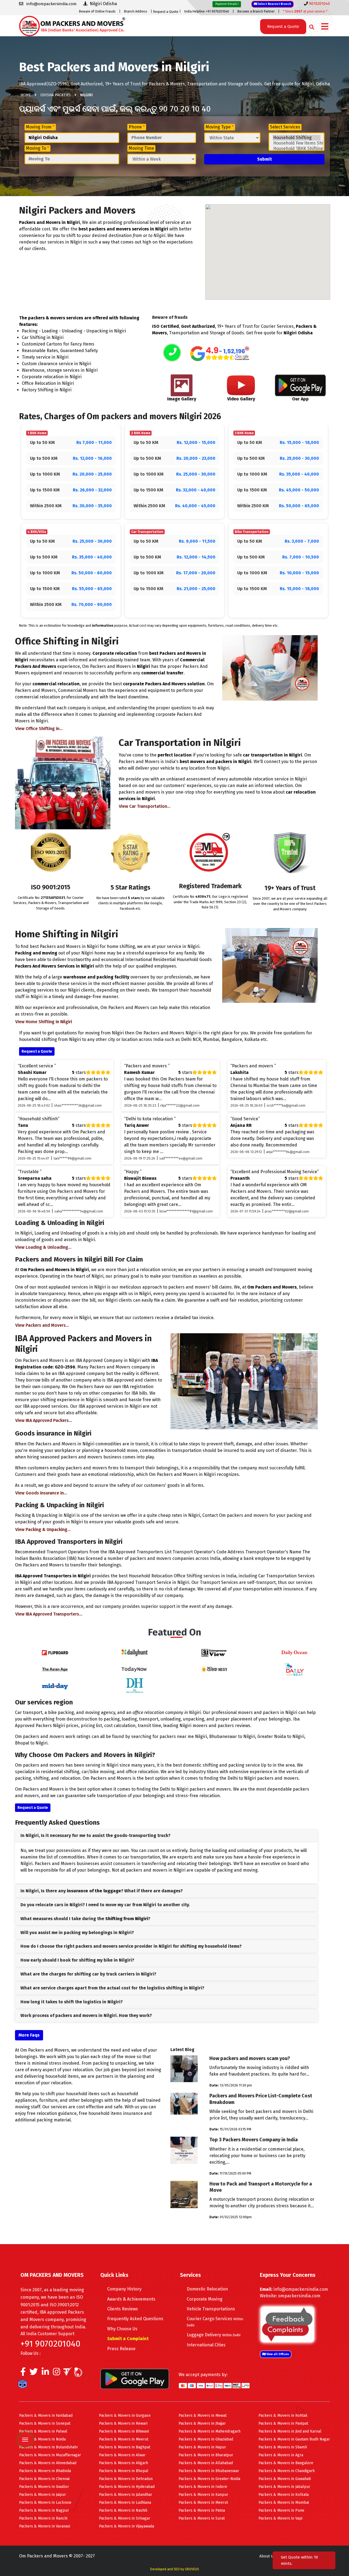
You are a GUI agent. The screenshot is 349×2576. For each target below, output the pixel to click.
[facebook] (23, 2373)
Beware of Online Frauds (97, 11)
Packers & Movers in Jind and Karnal (290, 2431)
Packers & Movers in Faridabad (46, 2416)
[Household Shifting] (297, 138)
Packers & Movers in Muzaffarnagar (50, 2455)
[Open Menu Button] (325, 27)
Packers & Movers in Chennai (44, 2479)
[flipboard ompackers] (55, 1652)
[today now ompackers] (135, 1669)
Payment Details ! (227, 4)
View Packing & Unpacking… (43, 1529)
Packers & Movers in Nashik (123, 2510)
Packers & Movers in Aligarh (124, 2463)
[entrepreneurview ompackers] (214, 1652)
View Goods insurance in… (41, 1493)
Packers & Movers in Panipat (283, 2423)
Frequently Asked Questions (135, 2319)
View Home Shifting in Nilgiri (44, 1022)
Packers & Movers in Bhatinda (45, 2471)
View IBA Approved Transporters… (49, 1614)
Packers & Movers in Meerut (124, 2439)
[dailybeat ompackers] (294, 1669)
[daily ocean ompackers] (294, 1652)
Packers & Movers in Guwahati (285, 2479)
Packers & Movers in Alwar (122, 2455)
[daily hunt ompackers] (135, 1652)
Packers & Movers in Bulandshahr (49, 2447)
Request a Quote (166, 12)
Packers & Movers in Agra (281, 2455)
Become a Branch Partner (256, 11)
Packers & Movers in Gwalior (44, 2487)
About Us (267, 2556)
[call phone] (172, 353)
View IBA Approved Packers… (44, 1420)
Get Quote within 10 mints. (299, 2560)
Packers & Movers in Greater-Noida (209, 2479)
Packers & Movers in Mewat (203, 2416)
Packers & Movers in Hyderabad (127, 2487)
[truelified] (68, 2373)
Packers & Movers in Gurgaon (125, 2416)
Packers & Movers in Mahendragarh (210, 2431)
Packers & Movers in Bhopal (124, 2471)
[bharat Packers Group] (79, 2373)
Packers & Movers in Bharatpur (206, 2455)
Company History (124, 2289)
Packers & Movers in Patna (202, 2510)
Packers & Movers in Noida (42, 2439)
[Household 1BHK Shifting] (297, 149)
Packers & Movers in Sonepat (45, 2423)
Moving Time (141, 148)
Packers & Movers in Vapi (280, 2518)
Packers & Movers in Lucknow (45, 2503)
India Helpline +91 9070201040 (207, 11)
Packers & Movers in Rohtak (283, 2416)
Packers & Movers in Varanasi (45, 2526)
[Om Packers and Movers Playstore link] (135, 2378)
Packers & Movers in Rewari (123, 2423)
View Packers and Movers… (42, 1325)
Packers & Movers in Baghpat (125, 2447)
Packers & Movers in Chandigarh (287, 2471)
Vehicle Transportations (211, 2309)
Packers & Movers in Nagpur (44, 2510)
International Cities (206, 2345)
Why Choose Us (122, 2329)
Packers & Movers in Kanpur (203, 2495)
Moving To (37, 148)
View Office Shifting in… (39, 729)
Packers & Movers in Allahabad (206, 2463)
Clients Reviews (123, 2309)
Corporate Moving (205, 2299)
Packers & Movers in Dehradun (126, 2479)
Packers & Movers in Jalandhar (126, 2495)
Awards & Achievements (131, 2299)
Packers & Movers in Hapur (202, 2447)
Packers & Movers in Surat (202, 2518)
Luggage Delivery (214, 2335)
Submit (264, 159)
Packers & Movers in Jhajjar (202, 2423)
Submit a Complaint (128, 2339)
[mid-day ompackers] (55, 1685)
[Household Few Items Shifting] (297, 143)
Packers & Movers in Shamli (283, 2447)
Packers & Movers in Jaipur (43, 2495)
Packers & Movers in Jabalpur (284, 2487)
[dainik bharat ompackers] (214, 1669)
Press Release (121, 2349)
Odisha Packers (55, 95)
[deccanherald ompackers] (135, 1685)
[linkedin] (45, 2373)
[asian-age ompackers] (55, 1669)
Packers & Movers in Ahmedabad (48, 2463)
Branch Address (136, 11)
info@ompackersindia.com (301, 2289)
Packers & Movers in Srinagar (125, 2518)
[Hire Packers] (24, 2385)
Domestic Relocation (207, 2289)
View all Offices (277, 2354)
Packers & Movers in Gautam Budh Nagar (294, 2439)
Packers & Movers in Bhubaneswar (209, 2471)
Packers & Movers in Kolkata (284, 2495)
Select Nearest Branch (274, 4)
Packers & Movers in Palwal (43, 2431)
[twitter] (34, 2373)
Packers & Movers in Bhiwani (124, 2431)
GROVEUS (192, 2569)
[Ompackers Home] (72, 25)
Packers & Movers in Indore (203, 2487)
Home (26, 95)
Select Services (285, 127)
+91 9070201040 (50, 2344)
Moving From (40, 127)
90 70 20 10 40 (185, 109)
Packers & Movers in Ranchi (43, 2518)
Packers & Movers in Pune (281, 2510)
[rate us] (220, 354)
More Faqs (29, 2035)
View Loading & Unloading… (43, 1247)
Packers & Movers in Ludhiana (125, 2503)
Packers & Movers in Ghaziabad (206, 2439)
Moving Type (220, 127)
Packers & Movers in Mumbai (284, 2503)
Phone (137, 127)
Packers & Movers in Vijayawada (127, 2526)
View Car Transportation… (145, 806)
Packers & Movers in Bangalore (286, 2463)
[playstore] (26, 2428)
